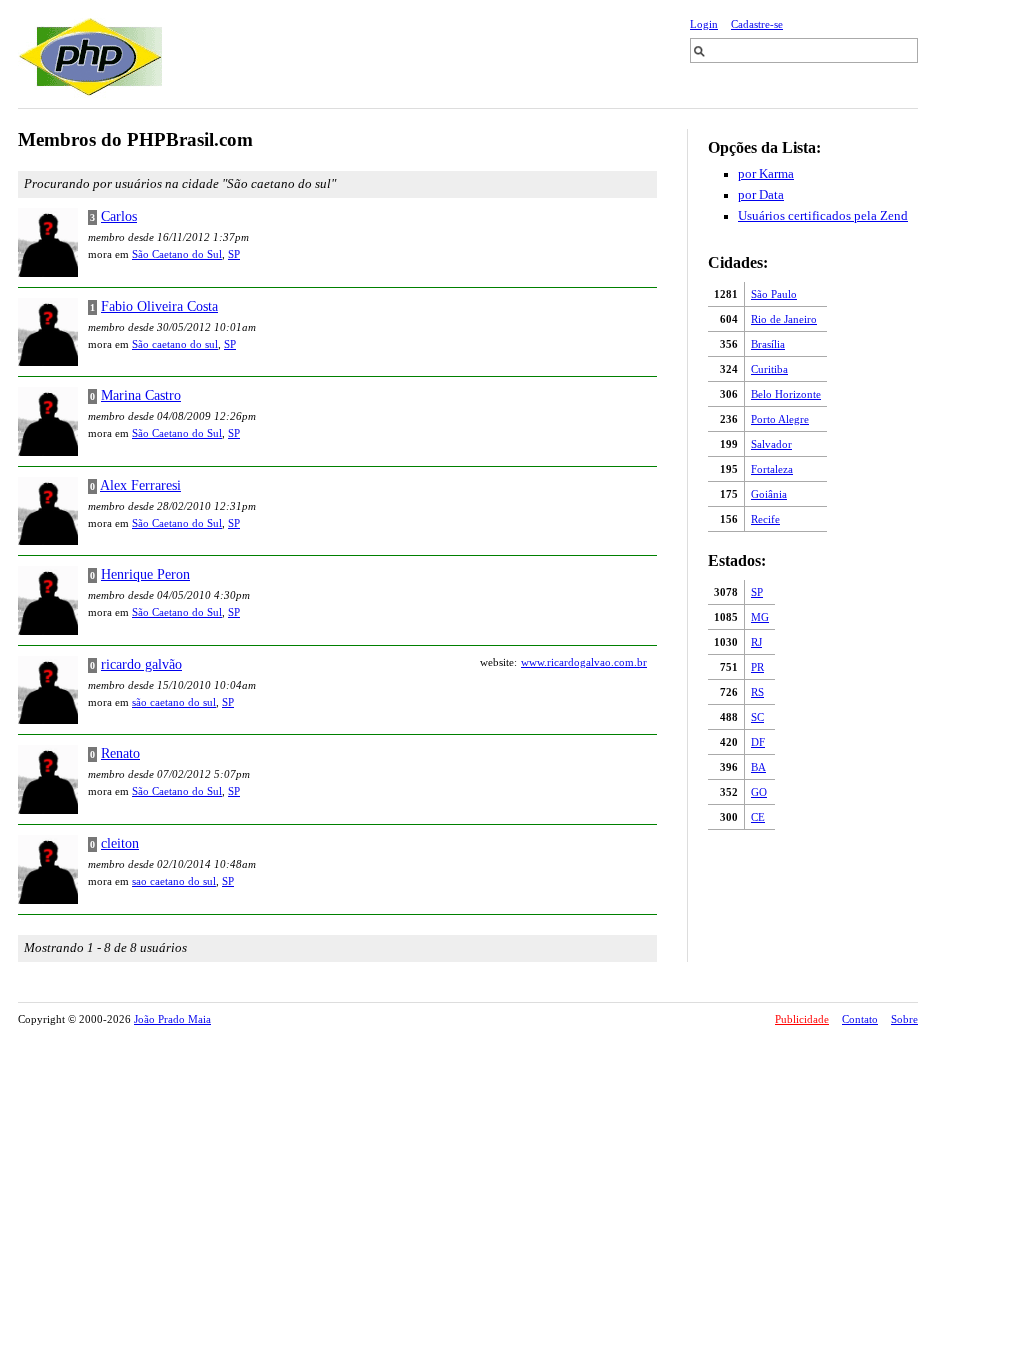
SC (757, 717)
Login (704, 24)
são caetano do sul (174, 702)
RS (757, 692)
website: (498, 662)
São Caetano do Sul (177, 254)
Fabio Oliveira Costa (159, 306)
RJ (756, 642)
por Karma (766, 174)
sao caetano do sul (174, 881)
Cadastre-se (757, 24)
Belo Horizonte (786, 394)
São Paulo (774, 294)
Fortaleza (772, 469)
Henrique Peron (145, 574)
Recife (765, 519)
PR (757, 667)
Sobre (904, 1019)
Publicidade (802, 1019)
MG (760, 617)
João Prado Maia (172, 1019)
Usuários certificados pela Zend (823, 216)
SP (757, 592)
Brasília (768, 344)
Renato (120, 753)
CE (758, 817)
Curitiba (769, 369)
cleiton (120, 843)
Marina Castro (141, 395)
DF (758, 742)
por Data (761, 195)
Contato (860, 1019)
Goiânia (769, 494)
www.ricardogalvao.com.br (584, 662)
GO (759, 792)
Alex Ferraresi (140, 485)
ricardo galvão (141, 664)
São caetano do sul (175, 344)
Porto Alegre (780, 419)
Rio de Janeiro (784, 319)
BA (758, 767)
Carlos (119, 216)
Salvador (771, 444)
